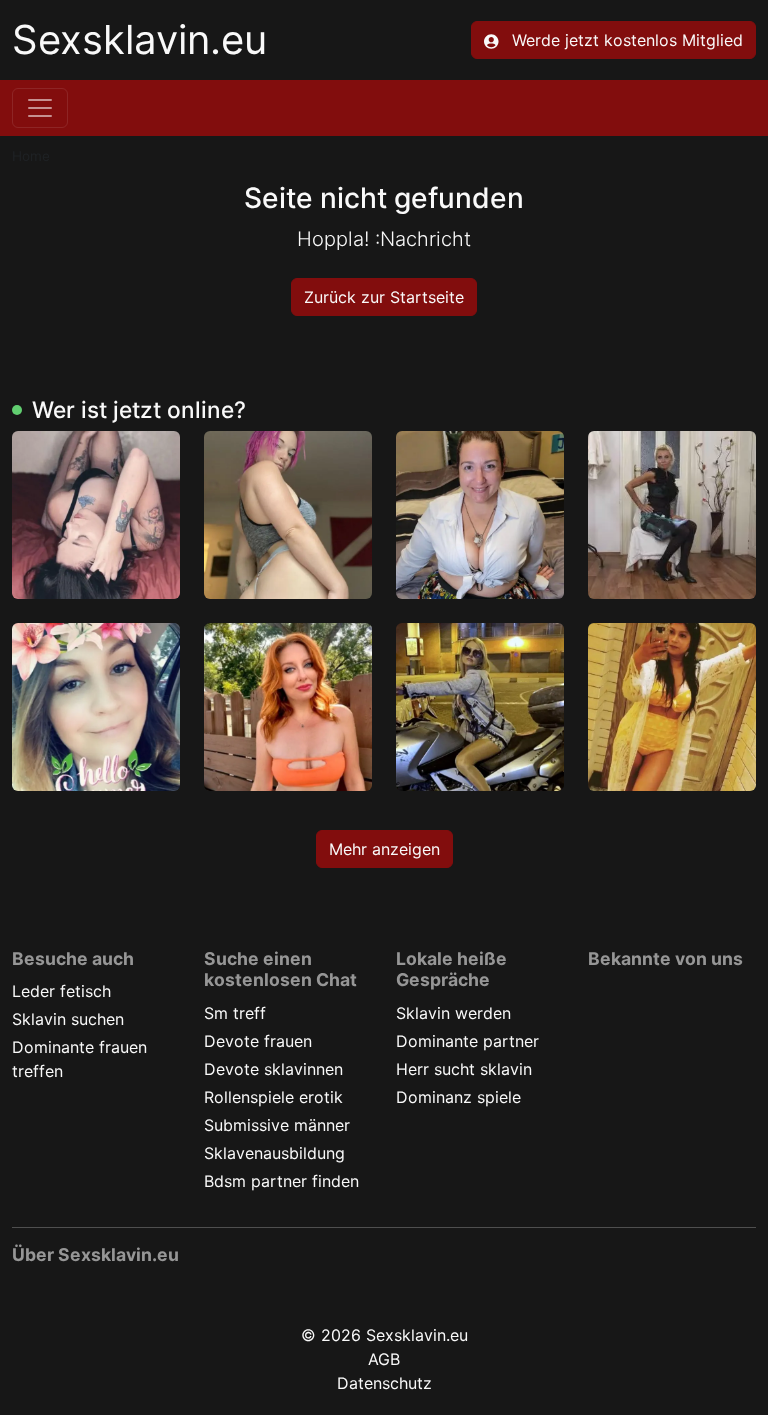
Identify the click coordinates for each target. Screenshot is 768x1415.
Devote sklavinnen (273, 1069)
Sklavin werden (453, 1013)
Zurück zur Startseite (384, 297)
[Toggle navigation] (40, 108)
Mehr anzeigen (384, 849)
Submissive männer (277, 1125)
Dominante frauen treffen (79, 1059)
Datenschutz (384, 1383)
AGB (384, 1359)
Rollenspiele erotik (273, 1097)
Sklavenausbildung (274, 1153)
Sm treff (235, 1013)
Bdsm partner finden (281, 1181)
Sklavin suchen (68, 1019)
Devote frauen (258, 1041)
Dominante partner (467, 1041)
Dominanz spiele (458, 1097)
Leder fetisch (61, 991)
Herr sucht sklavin (464, 1069)
